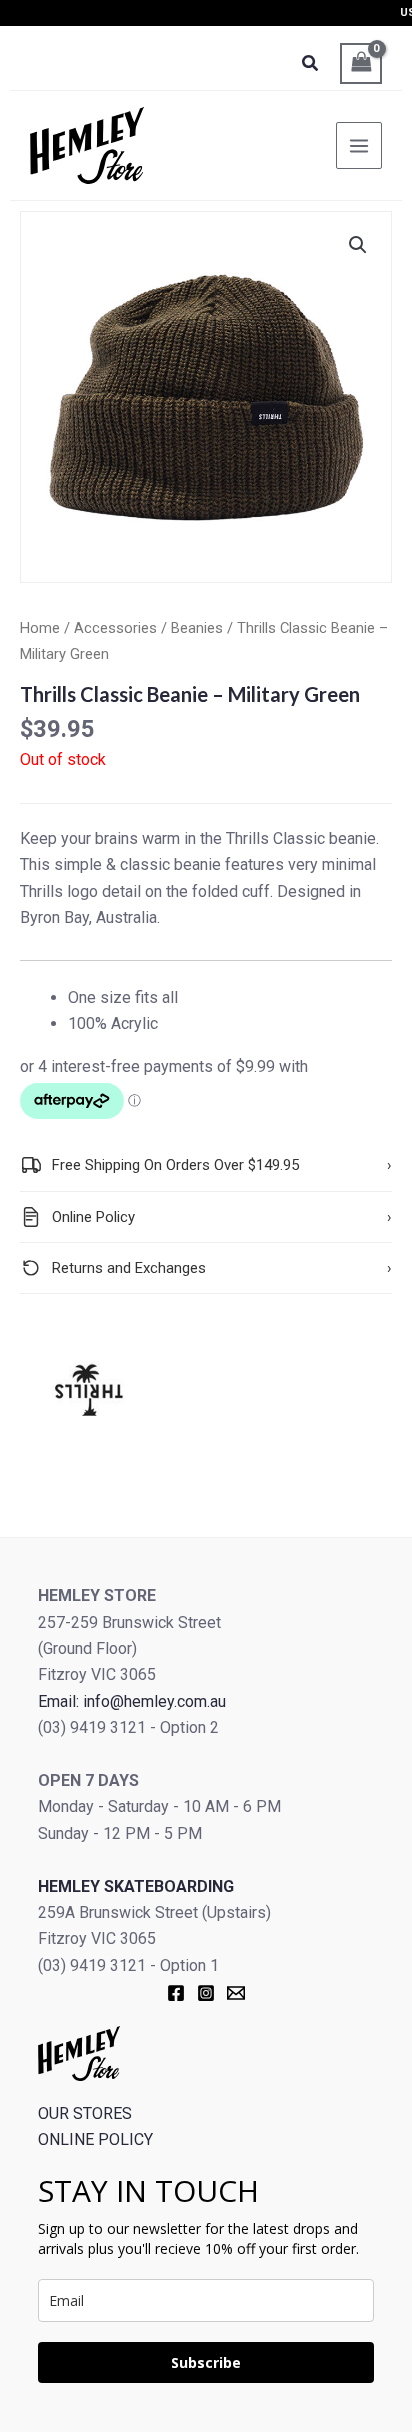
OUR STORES (85, 2113)
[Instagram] (206, 1993)
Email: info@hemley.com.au (132, 1701)
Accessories (115, 628)
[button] (358, 245)
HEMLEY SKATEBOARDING (136, 1886)
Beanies (197, 628)
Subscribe (206, 2362)
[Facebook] (176, 1993)
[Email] (236, 1993)
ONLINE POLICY (95, 2139)
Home (40, 628)
